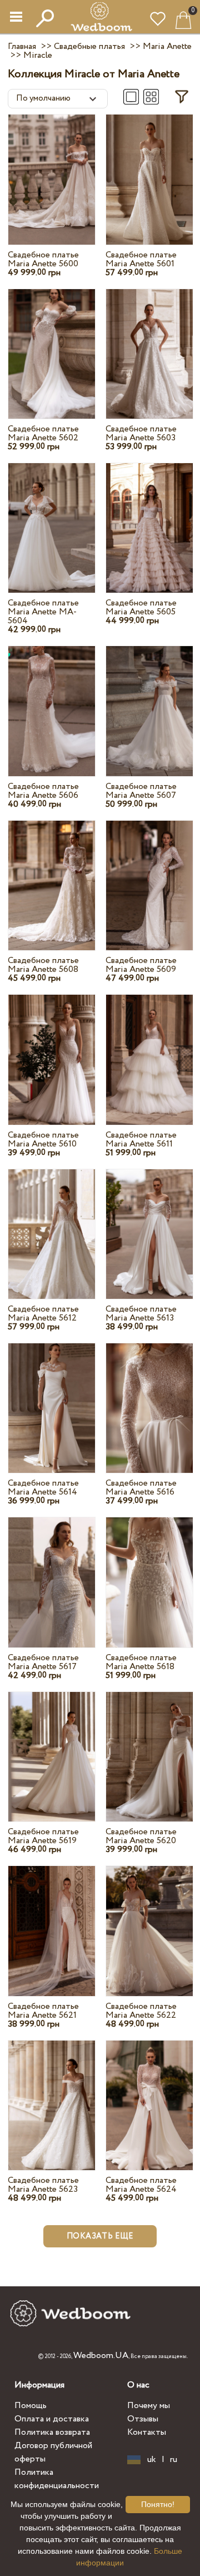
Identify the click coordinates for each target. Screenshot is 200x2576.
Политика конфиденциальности (57, 2479)
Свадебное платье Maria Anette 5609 (141, 965)
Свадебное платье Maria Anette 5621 (43, 2011)
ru (174, 2460)
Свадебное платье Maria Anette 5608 (43, 965)
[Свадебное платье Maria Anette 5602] (52, 343)
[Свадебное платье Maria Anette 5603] (149, 343)
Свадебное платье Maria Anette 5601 (141, 259)
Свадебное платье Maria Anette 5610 (43, 1140)
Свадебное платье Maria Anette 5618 (141, 1662)
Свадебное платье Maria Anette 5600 (43, 259)
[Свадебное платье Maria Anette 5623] (52, 2094)
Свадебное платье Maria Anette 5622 (141, 2011)
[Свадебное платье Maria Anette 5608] (52, 875)
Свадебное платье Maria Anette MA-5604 (43, 612)
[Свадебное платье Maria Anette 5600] (52, 169)
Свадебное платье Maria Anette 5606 (43, 791)
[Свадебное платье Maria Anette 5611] (149, 1049)
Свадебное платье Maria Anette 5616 (141, 1488)
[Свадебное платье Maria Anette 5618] (149, 1572)
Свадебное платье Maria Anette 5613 (141, 1314)
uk (152, 2460)
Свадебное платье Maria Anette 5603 (141, 433)
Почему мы (149, 2406)
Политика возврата (52, 2432)
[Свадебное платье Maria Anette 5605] (149, 517)
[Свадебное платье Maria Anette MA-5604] (52, 517)
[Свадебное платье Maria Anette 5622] (149, 1920)
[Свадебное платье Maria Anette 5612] (52, 1223)
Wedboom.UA (101, 2356)
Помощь (31, 2406)
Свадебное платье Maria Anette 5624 (141, 2185)
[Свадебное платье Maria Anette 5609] (149, 875)
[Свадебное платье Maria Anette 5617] (52, 1572)
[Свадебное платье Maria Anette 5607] (149, 700)
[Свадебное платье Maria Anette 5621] (52, 1920)
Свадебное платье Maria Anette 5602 (43, 433)
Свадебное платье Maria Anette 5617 (43, 1662)
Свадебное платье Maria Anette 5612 (43, 1314)
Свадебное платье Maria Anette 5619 (43, 1836)
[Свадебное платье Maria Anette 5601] (149, 169)
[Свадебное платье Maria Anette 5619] (52, 1746)
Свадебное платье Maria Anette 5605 (141, 607)
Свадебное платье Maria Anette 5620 (141, 1836)
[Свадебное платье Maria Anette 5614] (52, 1398)
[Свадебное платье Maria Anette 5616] (149, 1398)
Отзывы (143, 2419)
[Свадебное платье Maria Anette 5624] (149, 2094)
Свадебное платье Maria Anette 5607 (141, 791)
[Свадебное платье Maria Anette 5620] (149, 1746)
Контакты (147, 2432)
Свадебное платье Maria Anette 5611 (141, 1140)
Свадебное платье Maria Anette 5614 (43, 1488)
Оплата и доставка (52, 2419)
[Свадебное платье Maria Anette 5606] (52, 700)
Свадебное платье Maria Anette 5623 (43, 2185)
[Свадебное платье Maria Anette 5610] (52, 1049)
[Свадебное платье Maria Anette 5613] (149, 1223)
